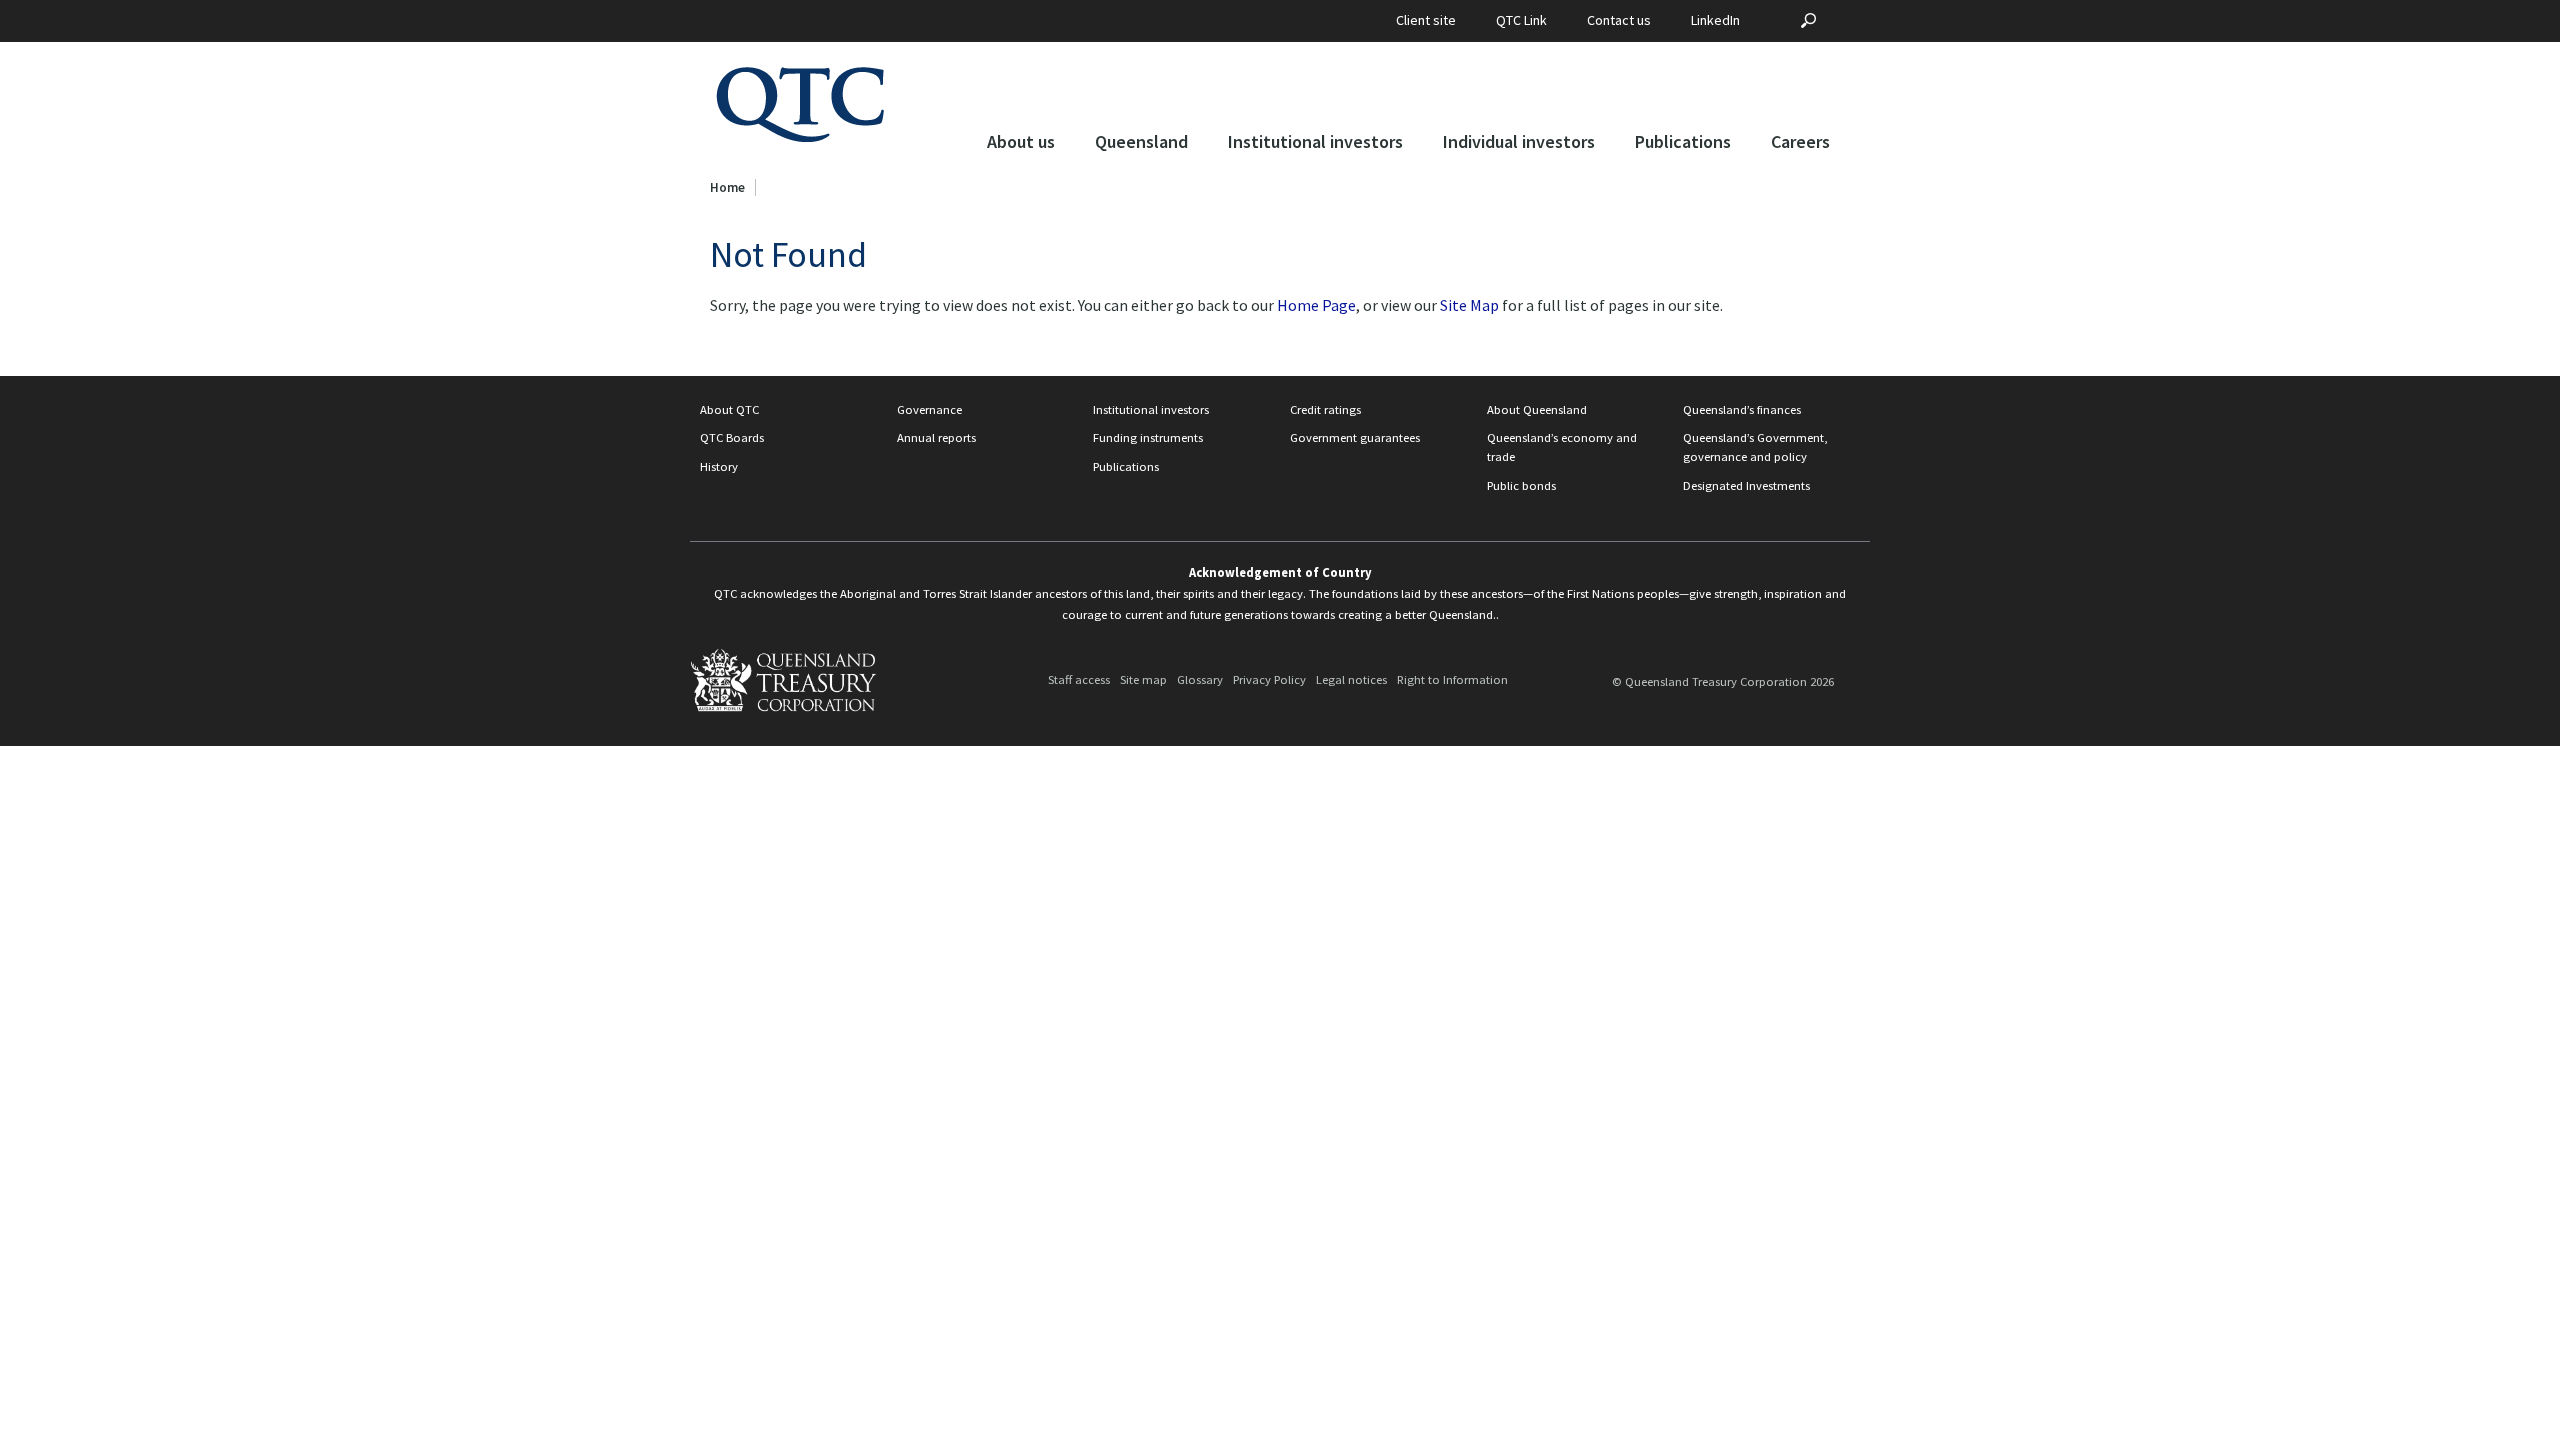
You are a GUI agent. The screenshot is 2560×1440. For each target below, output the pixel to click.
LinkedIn (1715, 20)
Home (727, 187)
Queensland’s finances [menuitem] (1742, 409)
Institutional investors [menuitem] (1151, 409)
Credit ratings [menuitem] (1325, 409)
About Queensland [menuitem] (1537, 409)
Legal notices (1351, 680)
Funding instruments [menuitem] (1148, 437)
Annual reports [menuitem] (936, 437)
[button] (1021, 147)
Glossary (1200, 680)
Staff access (1079, 680)
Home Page (1316, 305)
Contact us (1619, 20)
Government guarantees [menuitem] (1355, 437)
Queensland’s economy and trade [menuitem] (1562, 447)
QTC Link (1521, 20)
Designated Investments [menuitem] (1746, 485)
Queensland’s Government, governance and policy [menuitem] (1755, 447)
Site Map (1469, 305)
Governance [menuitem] (929, 409)
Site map (1143, 680)
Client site (1426, 20)
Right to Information (1452, 680)
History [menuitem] (719, 466)
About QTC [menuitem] (729, 409)
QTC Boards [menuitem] (732, 437)
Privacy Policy (1269, 680)
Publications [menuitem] (1126, 466)
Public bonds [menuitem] (1521, 485)
